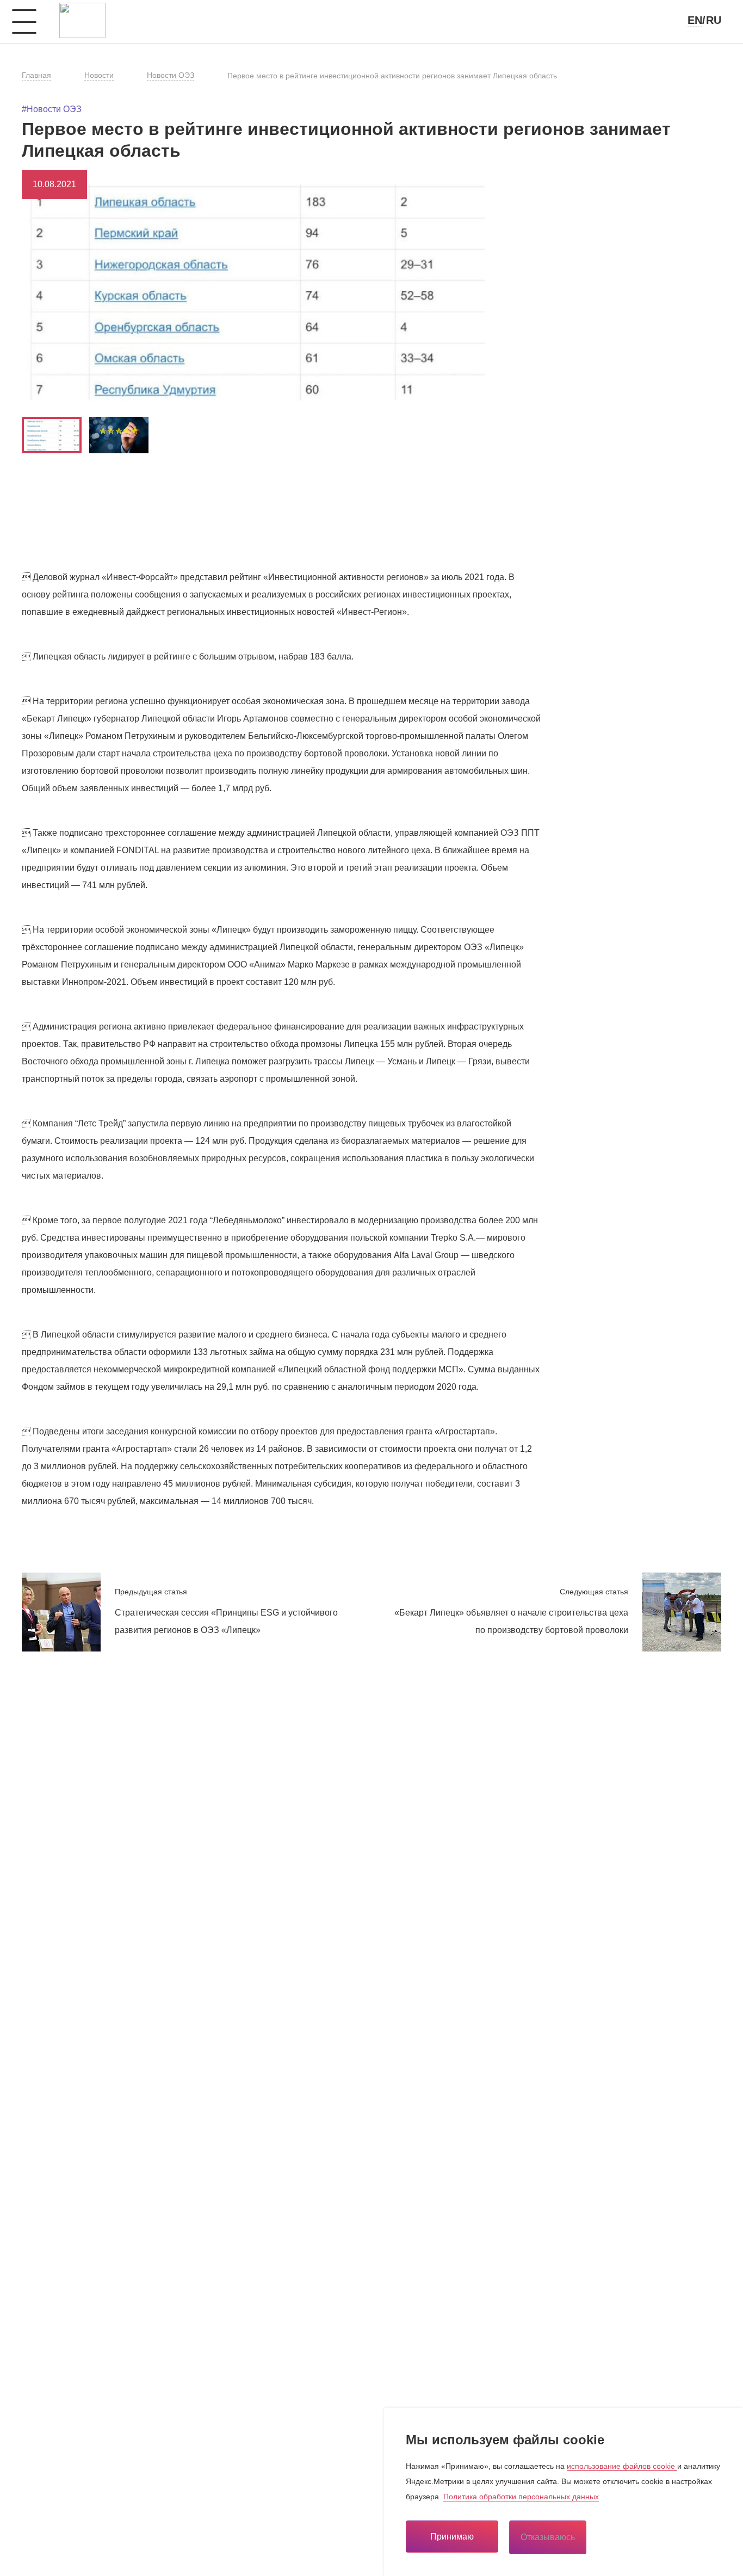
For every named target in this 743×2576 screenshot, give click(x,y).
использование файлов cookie (622, 2466)
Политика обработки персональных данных (521, 2497)
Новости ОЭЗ (171, 75)
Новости (99, 75)
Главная (36, 75)
